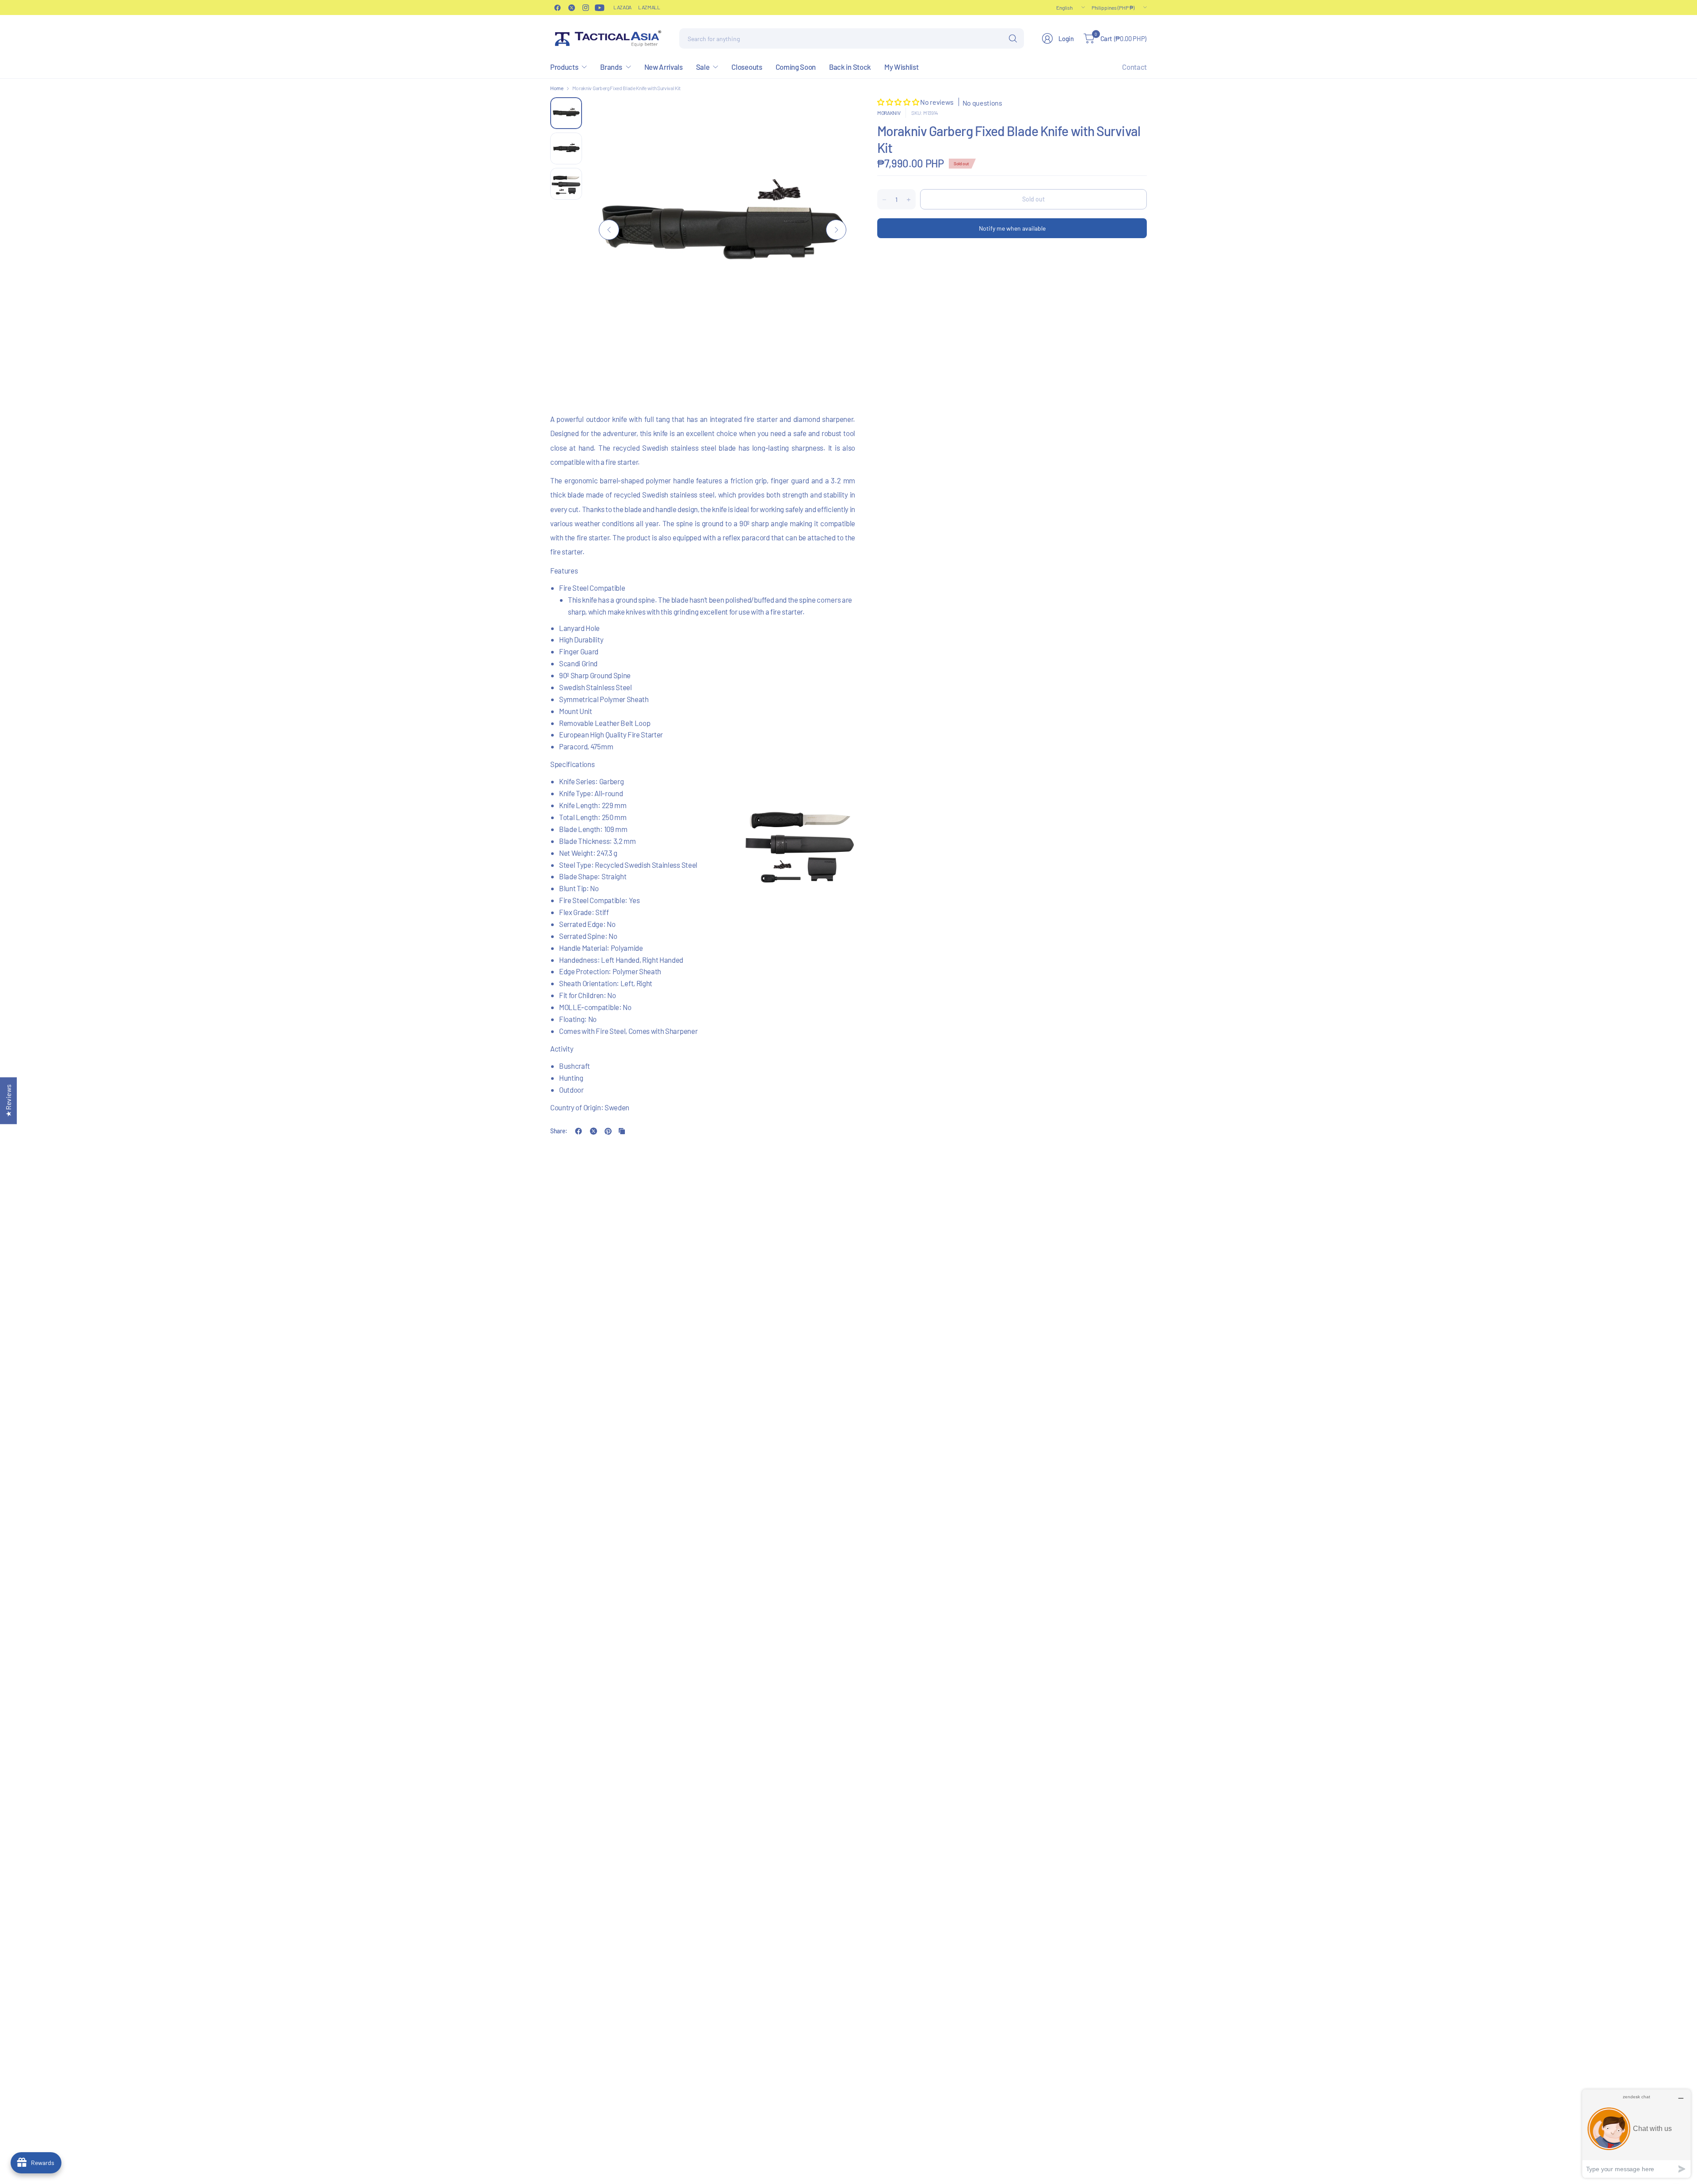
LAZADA (622, 7)
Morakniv (889, 113)
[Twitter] (571, 8)
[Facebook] (557, 8)
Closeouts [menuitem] (747, 67)
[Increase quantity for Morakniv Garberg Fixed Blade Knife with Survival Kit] (909, 200)
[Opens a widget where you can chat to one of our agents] (1636, 2133)
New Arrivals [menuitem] (664, 67)
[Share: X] (594, 1131)
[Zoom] (838, 114)
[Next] (836, 230)
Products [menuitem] (564, 67)
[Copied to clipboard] (622, 1131)
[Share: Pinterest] (608, 1131)
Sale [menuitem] (703, 67)
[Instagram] (586, 8)
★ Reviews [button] (8, 1101)
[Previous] (609, 230)
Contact (1134, 67)
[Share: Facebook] (578, 1131)
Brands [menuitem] (611, 67)
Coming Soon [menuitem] (796, 67)
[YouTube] (600, 8)
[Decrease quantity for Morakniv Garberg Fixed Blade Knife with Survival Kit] (884, 200)
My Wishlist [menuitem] (901, 67)
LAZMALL (649, 7)
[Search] (1013, 38)
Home (557, 88)
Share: (559, 1131)
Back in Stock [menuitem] (850, 67)
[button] (899, 102)
